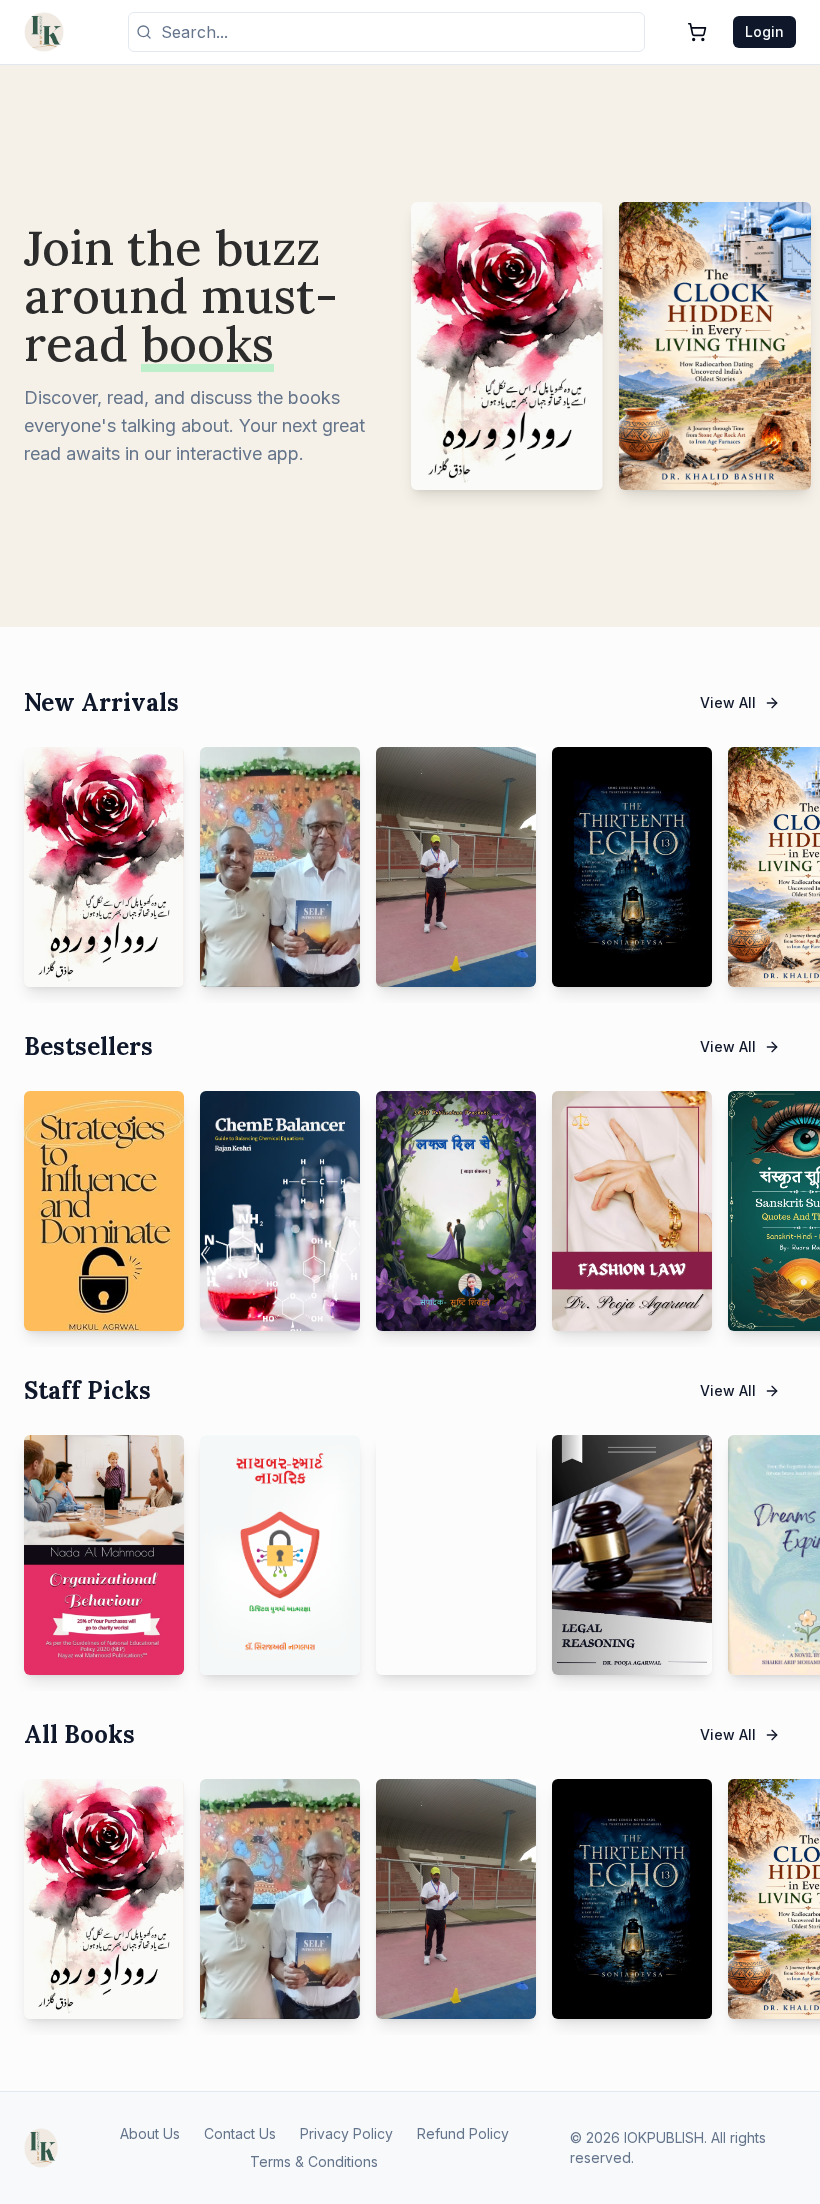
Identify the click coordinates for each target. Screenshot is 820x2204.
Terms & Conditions (314, 2161)
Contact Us (240, 2133)
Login (764, 31)
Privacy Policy (346, 2133)
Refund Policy (463, 2133)
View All (728, 702)
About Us (150, 2133)
